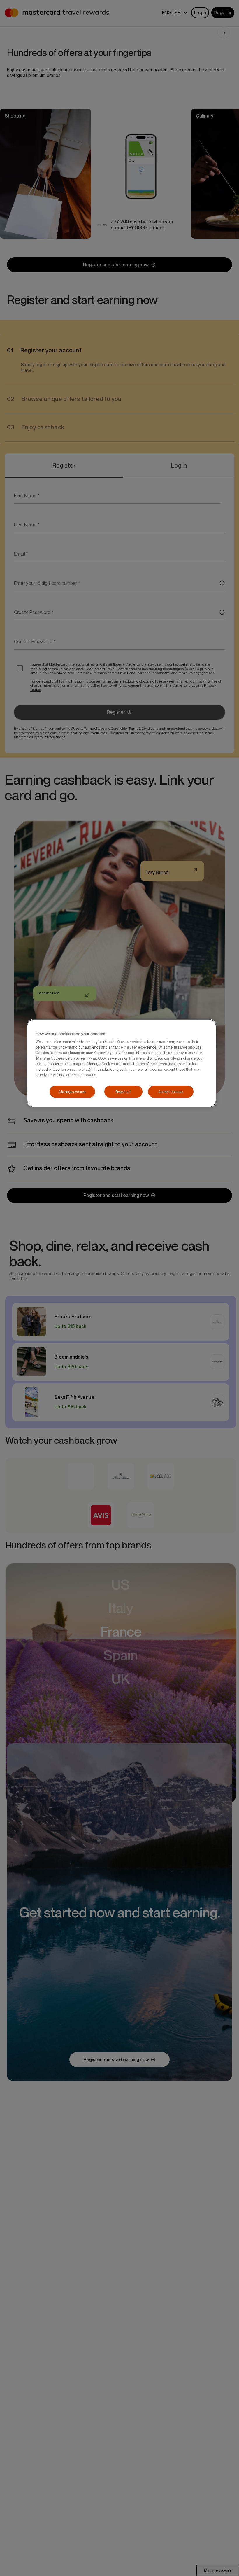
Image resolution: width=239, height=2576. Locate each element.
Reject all (123, 1092)
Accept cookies (171, 1092)
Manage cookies (72, 1092)
